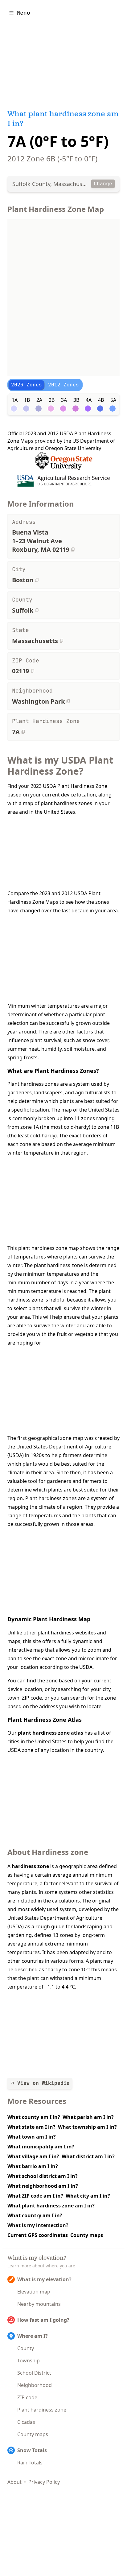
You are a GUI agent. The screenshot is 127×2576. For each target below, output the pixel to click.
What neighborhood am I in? (43, 2186)
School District (34, 2373)
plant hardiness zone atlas (51, 1733)
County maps (87, 2235)
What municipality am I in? (41, 2147)
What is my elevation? (44, 2279)
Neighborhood (35, 2385)
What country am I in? (35, 2215)
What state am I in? (31, 2127)
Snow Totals (32, 2450)
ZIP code (27, 2397)
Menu (23, 13)
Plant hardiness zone (42, 2410)
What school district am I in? (43, 2176)
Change (103, 184)
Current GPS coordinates (38, 2235)
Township (29, 2361)
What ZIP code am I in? (35, 2196)
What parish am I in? (88, 2117)
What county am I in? (34, 2117)
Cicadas (26, 2422)
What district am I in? (88, 2156)
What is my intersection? (38, 2225)
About (14, 2482)
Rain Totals (30, 2463)
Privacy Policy (44, 2482)
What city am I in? (88, 2196)
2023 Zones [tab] (27, 385)
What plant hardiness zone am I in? (51, 2206)
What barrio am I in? (33, 2166)
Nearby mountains (39, 2304)
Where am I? (33, 2336)
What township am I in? (87, 2127)
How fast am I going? (43, 2320)
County (26, 2348)
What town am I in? (32, 2137)
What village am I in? (33, 2156)
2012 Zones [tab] (63, 385)
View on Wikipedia (43, 2083)
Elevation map (34, 2292)
